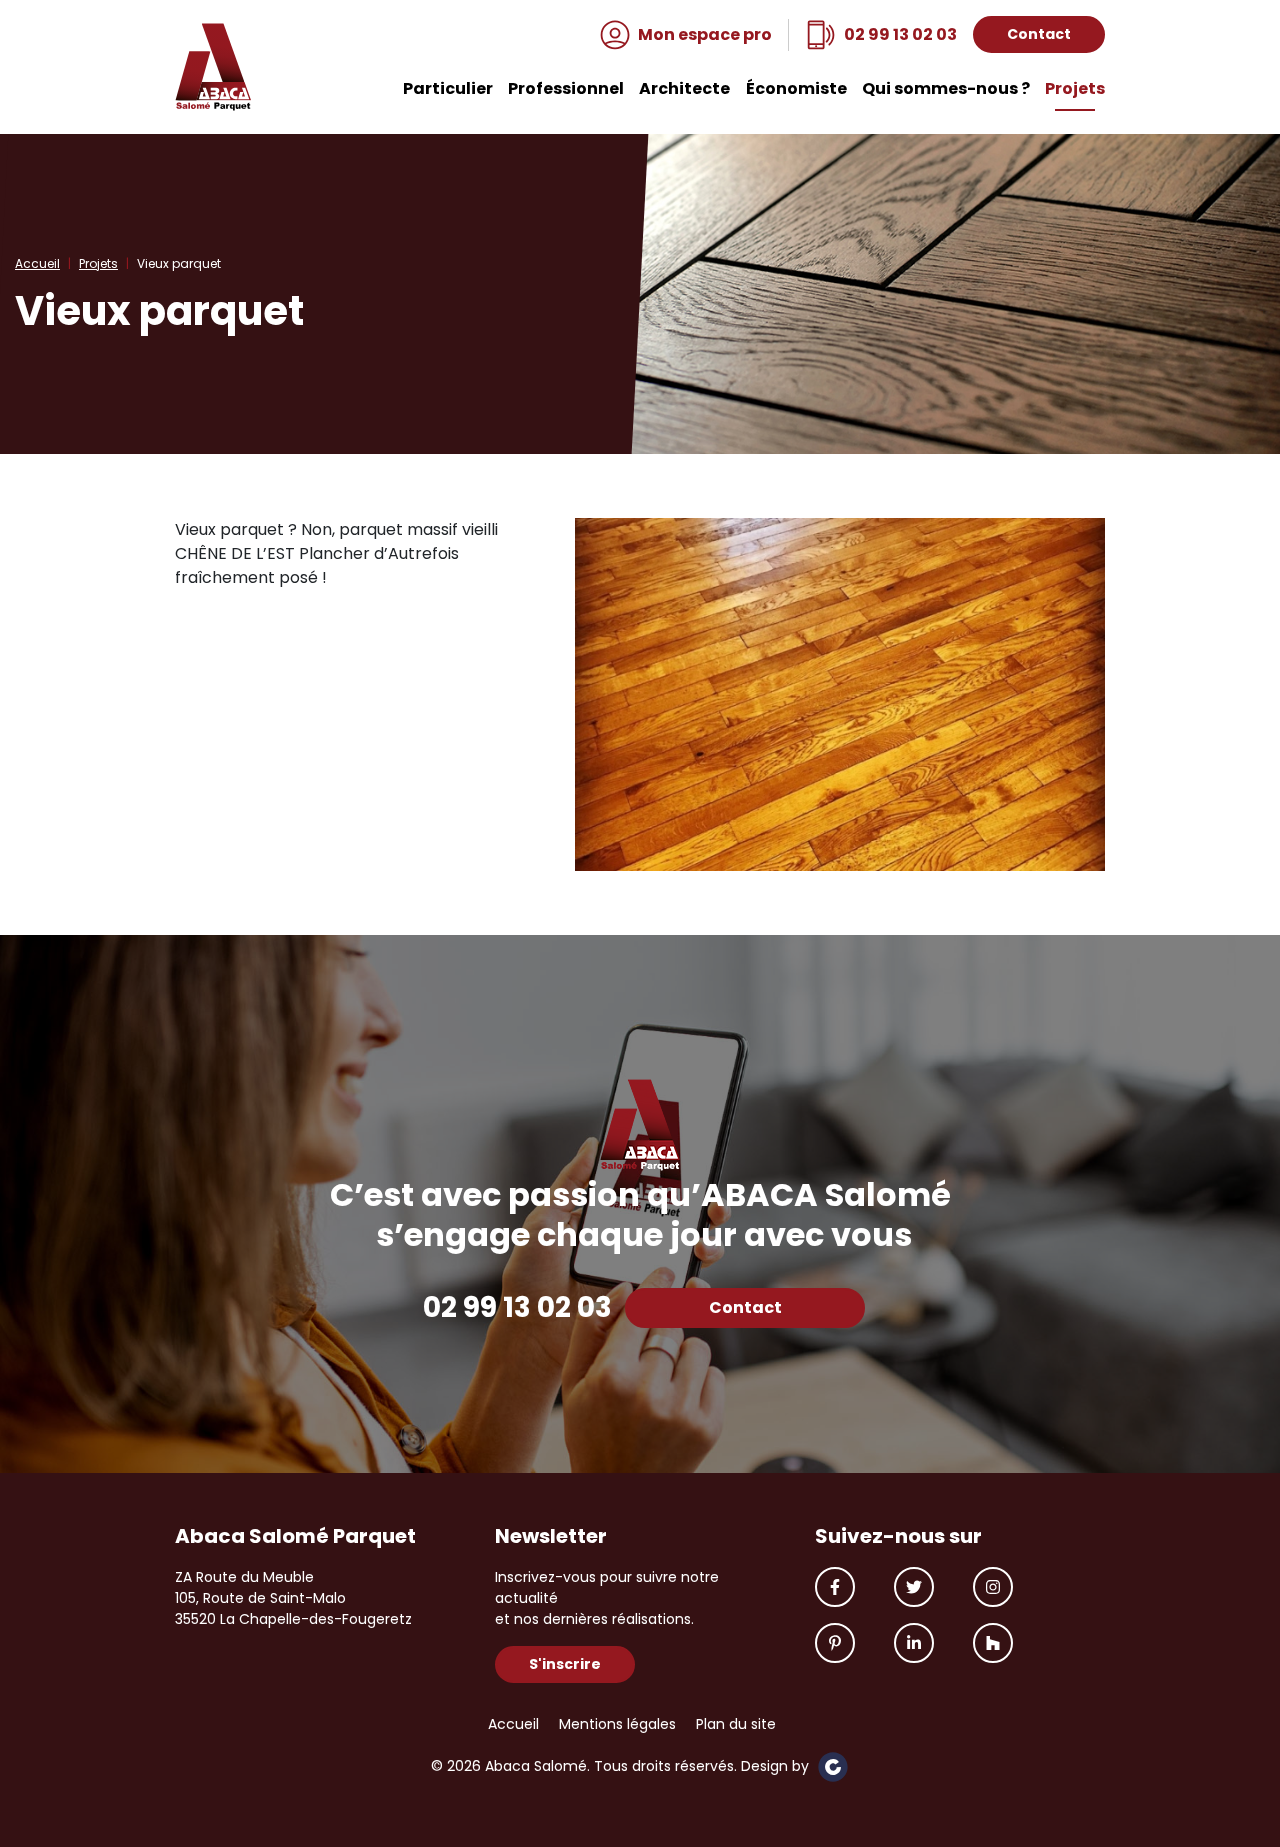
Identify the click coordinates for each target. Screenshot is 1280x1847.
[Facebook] (835, 1587)
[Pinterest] (835, 1643)
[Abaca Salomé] (213, 66)
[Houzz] (993, 1643)
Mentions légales (617, 1723)
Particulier (448, 90)
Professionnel (566, 90)
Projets (1075, 90)
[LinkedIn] (914, 1643)
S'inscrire (565, 1664)
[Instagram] (993, 1587)
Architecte (684, 90)
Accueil (37, 263)
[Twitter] (914, 1587)
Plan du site (736, 1723)
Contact (1039, 34)
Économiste (796, 90)
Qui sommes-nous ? (946, 90)
